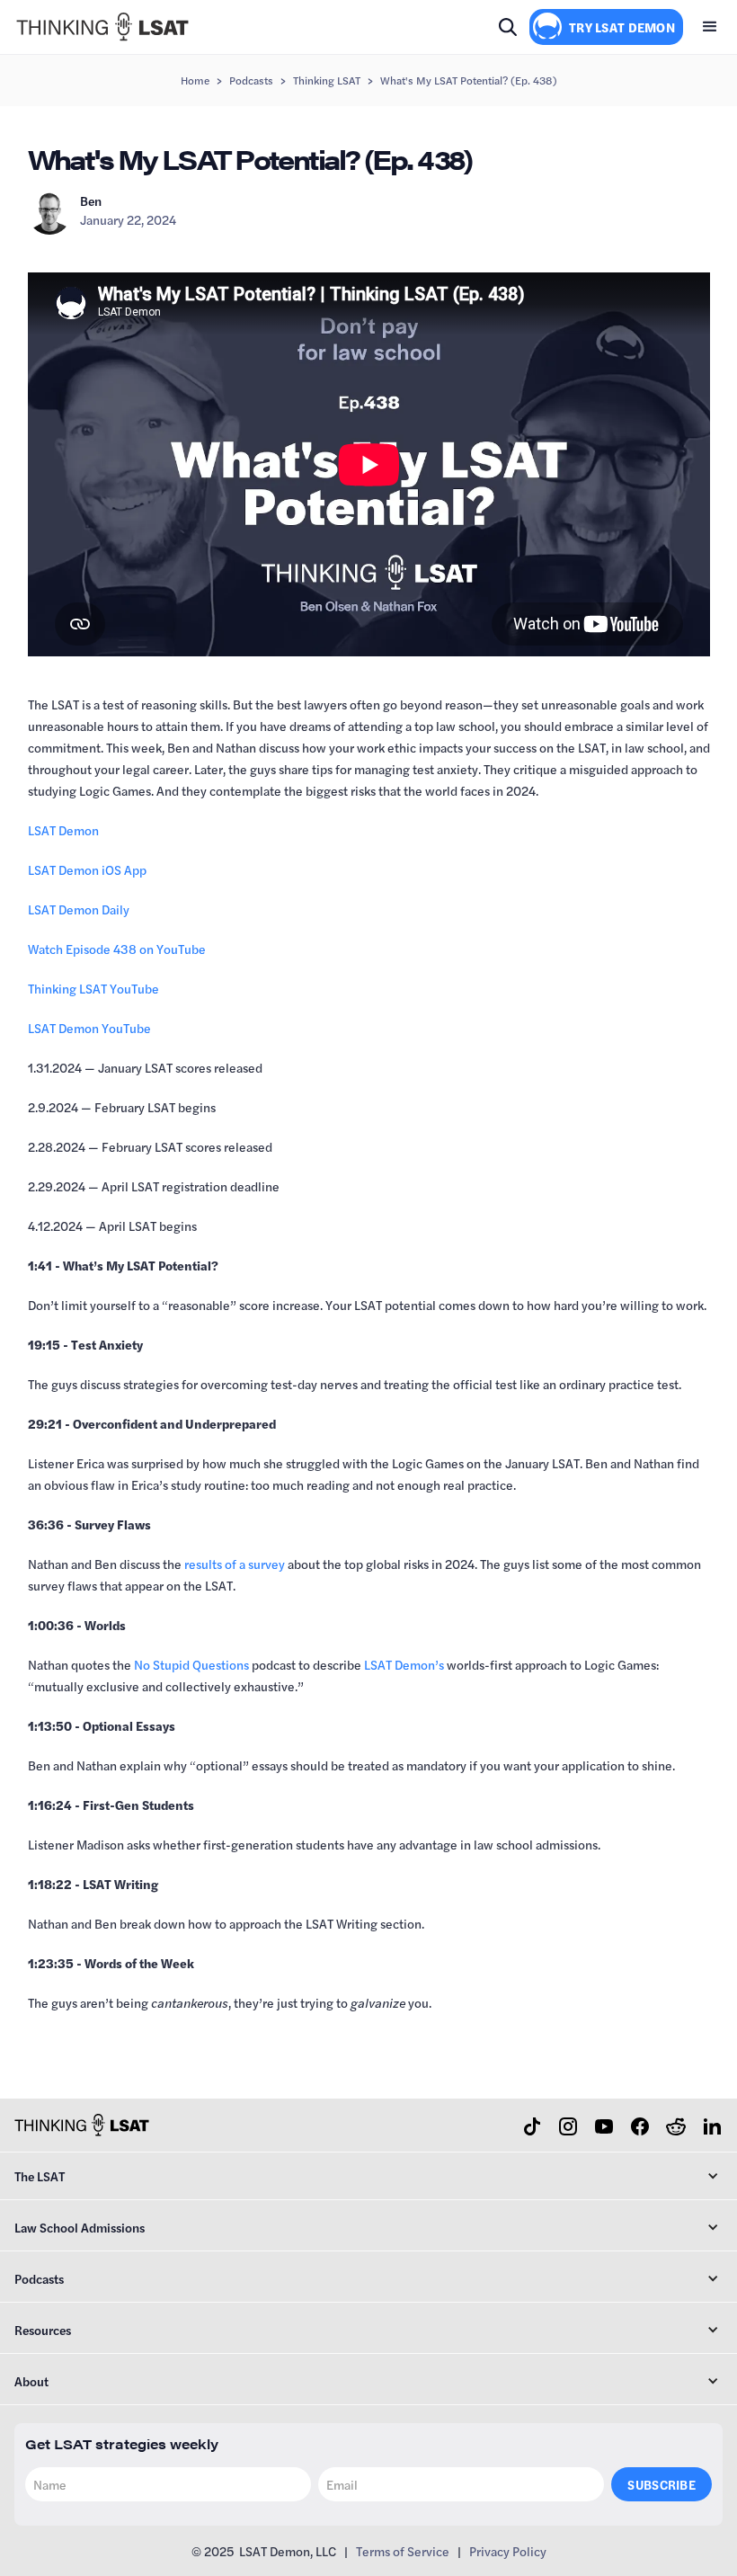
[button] (710, 27)
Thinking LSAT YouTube (93, 988)
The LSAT (40, 2176)
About (31, 2381)
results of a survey (235, 1564)
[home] (102, 27)
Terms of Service (403, 2551)
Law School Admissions (80, 2227)
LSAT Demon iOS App (87, 869)
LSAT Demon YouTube (89, 1028)
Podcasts (251, 80)
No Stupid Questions (191, 1664)
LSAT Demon (63, 830)
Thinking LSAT (327, 80)
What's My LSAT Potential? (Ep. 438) (469, 80)
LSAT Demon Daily (79, 909)
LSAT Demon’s (404, 1664)
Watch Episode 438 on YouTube (117, 949)
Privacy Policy (508, 2551)
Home (195, 80)
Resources (43, 2330)
